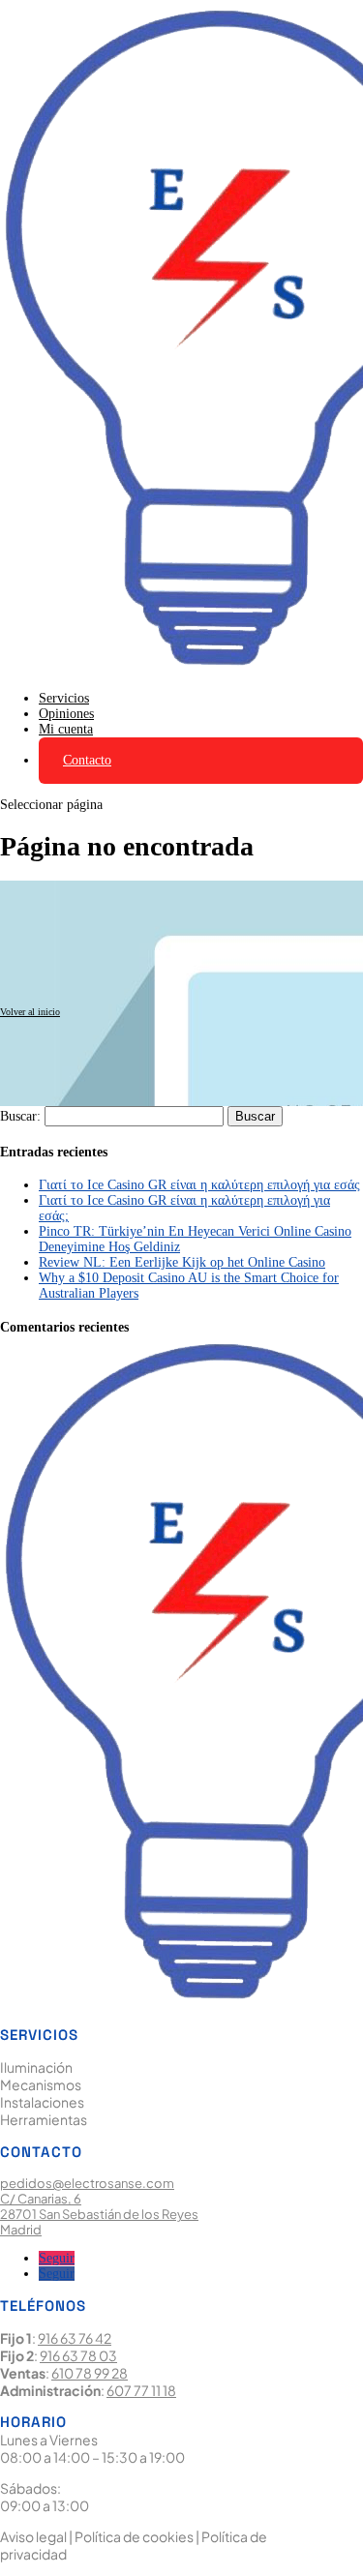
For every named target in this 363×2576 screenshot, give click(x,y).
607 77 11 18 (141, 2390)
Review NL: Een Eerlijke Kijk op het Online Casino (182, 1262)
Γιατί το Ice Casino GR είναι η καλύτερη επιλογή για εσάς (199, 1185)
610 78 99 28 (90, 2373)
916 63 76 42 (75, 2338)
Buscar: (20, 1116)
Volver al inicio (30, 1012)
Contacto (87, 760)
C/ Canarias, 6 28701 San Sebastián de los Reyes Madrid (99, 2214)
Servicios (64, 698)
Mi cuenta (66, 729)
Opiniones (66, 714)
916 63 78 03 (78, 2355)
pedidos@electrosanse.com (87, 2183)
